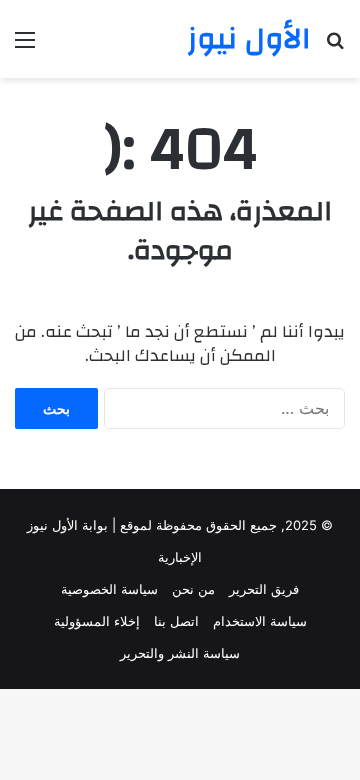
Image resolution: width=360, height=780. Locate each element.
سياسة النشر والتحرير (180, 653)
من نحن (193, 589)
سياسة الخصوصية (109, 589)
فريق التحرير (264, 589)
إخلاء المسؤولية (97, 621)
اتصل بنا (176, 621)
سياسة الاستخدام (260, 621)
